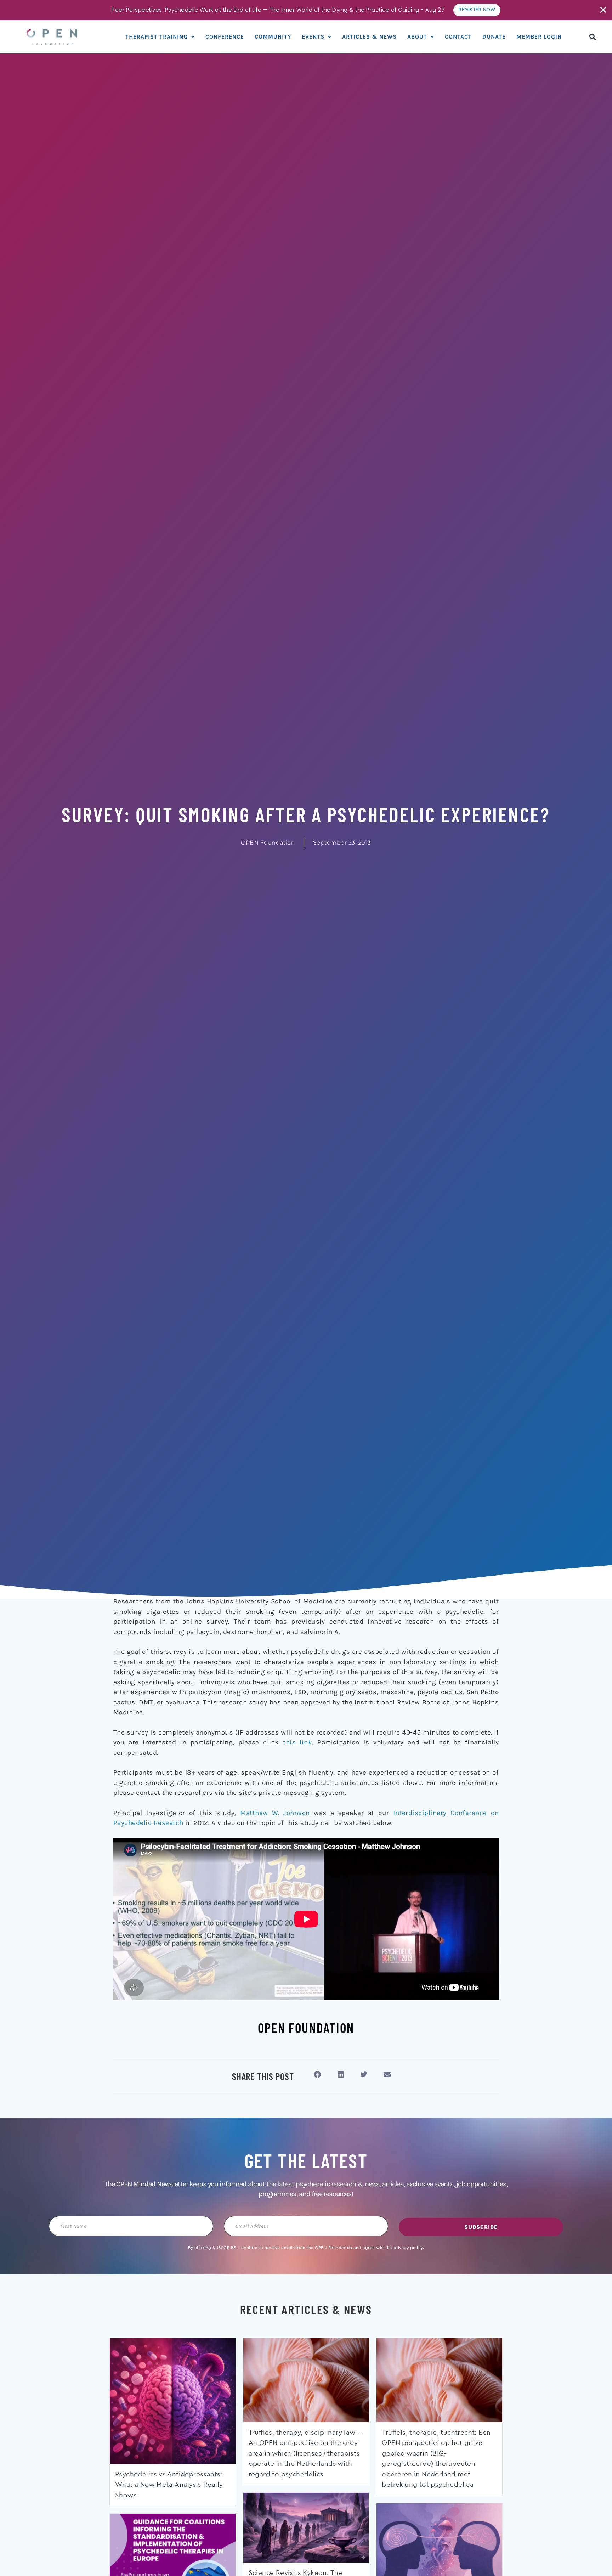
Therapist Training (157, 37)
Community (273, 37)
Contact (458, 37)
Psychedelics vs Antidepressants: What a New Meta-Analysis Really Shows (169, 2485)
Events (313, 37)
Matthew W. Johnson (275, 1813)
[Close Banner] (604, 10)
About (417, 37)
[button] (593, 37)
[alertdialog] (306, 10)
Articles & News (369, 37)
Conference (225, 37)
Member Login (539, 37)
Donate (494, 37)
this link (297, 1742)
